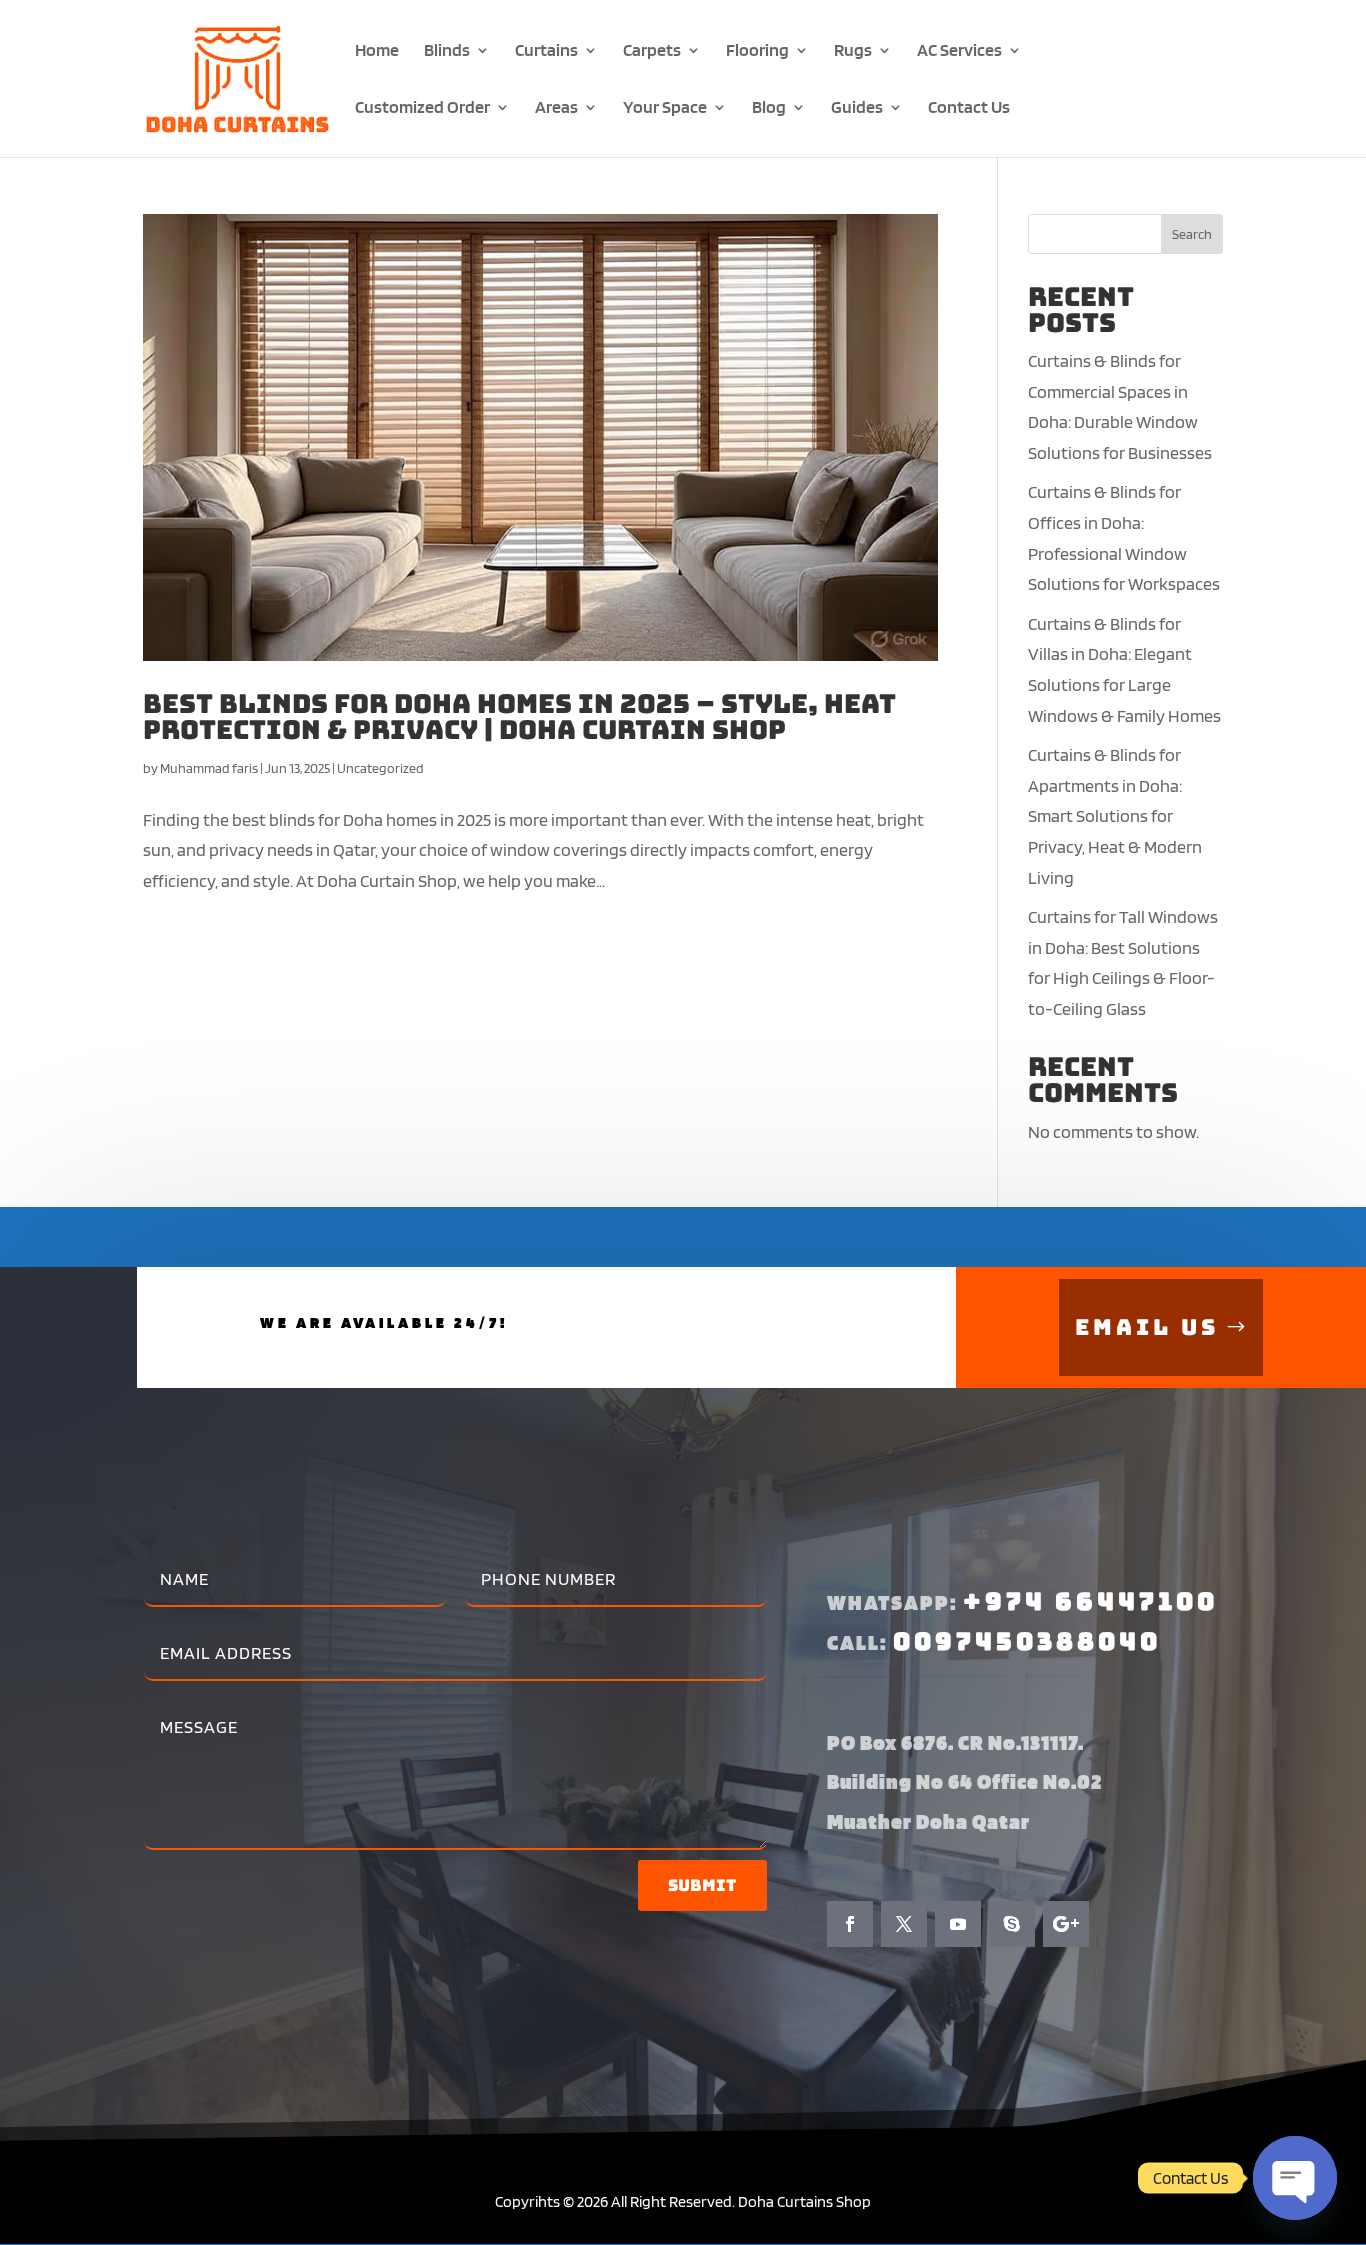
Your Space (665, 108)
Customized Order (422, 108)
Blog (769, 108)
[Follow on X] (904, 1924)
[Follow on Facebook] (850, 1924)
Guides (857, 108)
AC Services (959, 51)
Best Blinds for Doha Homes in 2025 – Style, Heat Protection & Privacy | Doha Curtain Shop (519, 716)
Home (377, 51)
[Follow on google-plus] (1066, 1924)
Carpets (652, 51)
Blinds (447, 51)
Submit (702, 1885)
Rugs (853, 51)
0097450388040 (1027, 1641)
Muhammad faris (209, 768)
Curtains (546, 51)
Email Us (1147, 1327)
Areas (556, 108)
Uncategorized (380, 768)
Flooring (757, 51)
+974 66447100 (1090, 1601)
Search (1192, 234)
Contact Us (969, 108)
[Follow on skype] (1012, 1924)
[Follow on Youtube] (958, 1924)
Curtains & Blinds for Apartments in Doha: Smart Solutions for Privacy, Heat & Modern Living (1115, 815)
